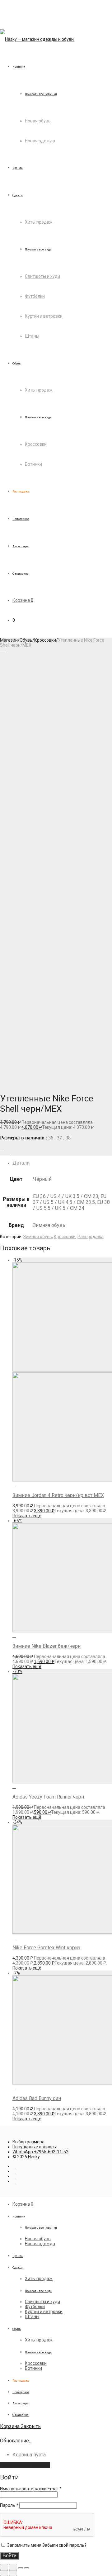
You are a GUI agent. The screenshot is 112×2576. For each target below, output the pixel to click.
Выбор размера (28, 2142)
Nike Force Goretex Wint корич (46, 1948)
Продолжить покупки (25, 2465)
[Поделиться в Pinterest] (9, 1153)
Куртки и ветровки (44, 316)
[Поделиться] (13, 2567)
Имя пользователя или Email (31, 2489)
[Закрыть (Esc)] (4, 2567)
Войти (9, 2556)
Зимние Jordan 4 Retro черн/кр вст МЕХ (58, 1495)
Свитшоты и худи (42, 276)
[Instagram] (14, 2166)
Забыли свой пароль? (64, 2545)
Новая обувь (38, 121)
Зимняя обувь (38, 1237)
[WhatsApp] (14, 2181)
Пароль (9, 2505)
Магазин (9, 640)
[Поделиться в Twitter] (5, 1153)
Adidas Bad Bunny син (37, 2098)
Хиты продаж (39, 222)
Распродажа (91, 1237)
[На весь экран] (21, 2568)
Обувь (26, 640)
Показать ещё (27, 1516)
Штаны (32, 336)
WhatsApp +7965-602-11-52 (40, 2152)
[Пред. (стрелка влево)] (4, 2573)
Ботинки (33, 464)
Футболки (35, 296)
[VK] (14, 2176)
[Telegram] (14, 2171)
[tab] (62, 1163)
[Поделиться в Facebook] (2, 1153)
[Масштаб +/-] (26, 2568)
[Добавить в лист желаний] (2, 1148)
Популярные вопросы (35, 2147)
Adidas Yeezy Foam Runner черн (48, 1797)
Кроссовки (36, 444)
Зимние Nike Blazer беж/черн (47, 1646)
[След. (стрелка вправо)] (13, 2573)
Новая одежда (40, 141)
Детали (21, 1163)
